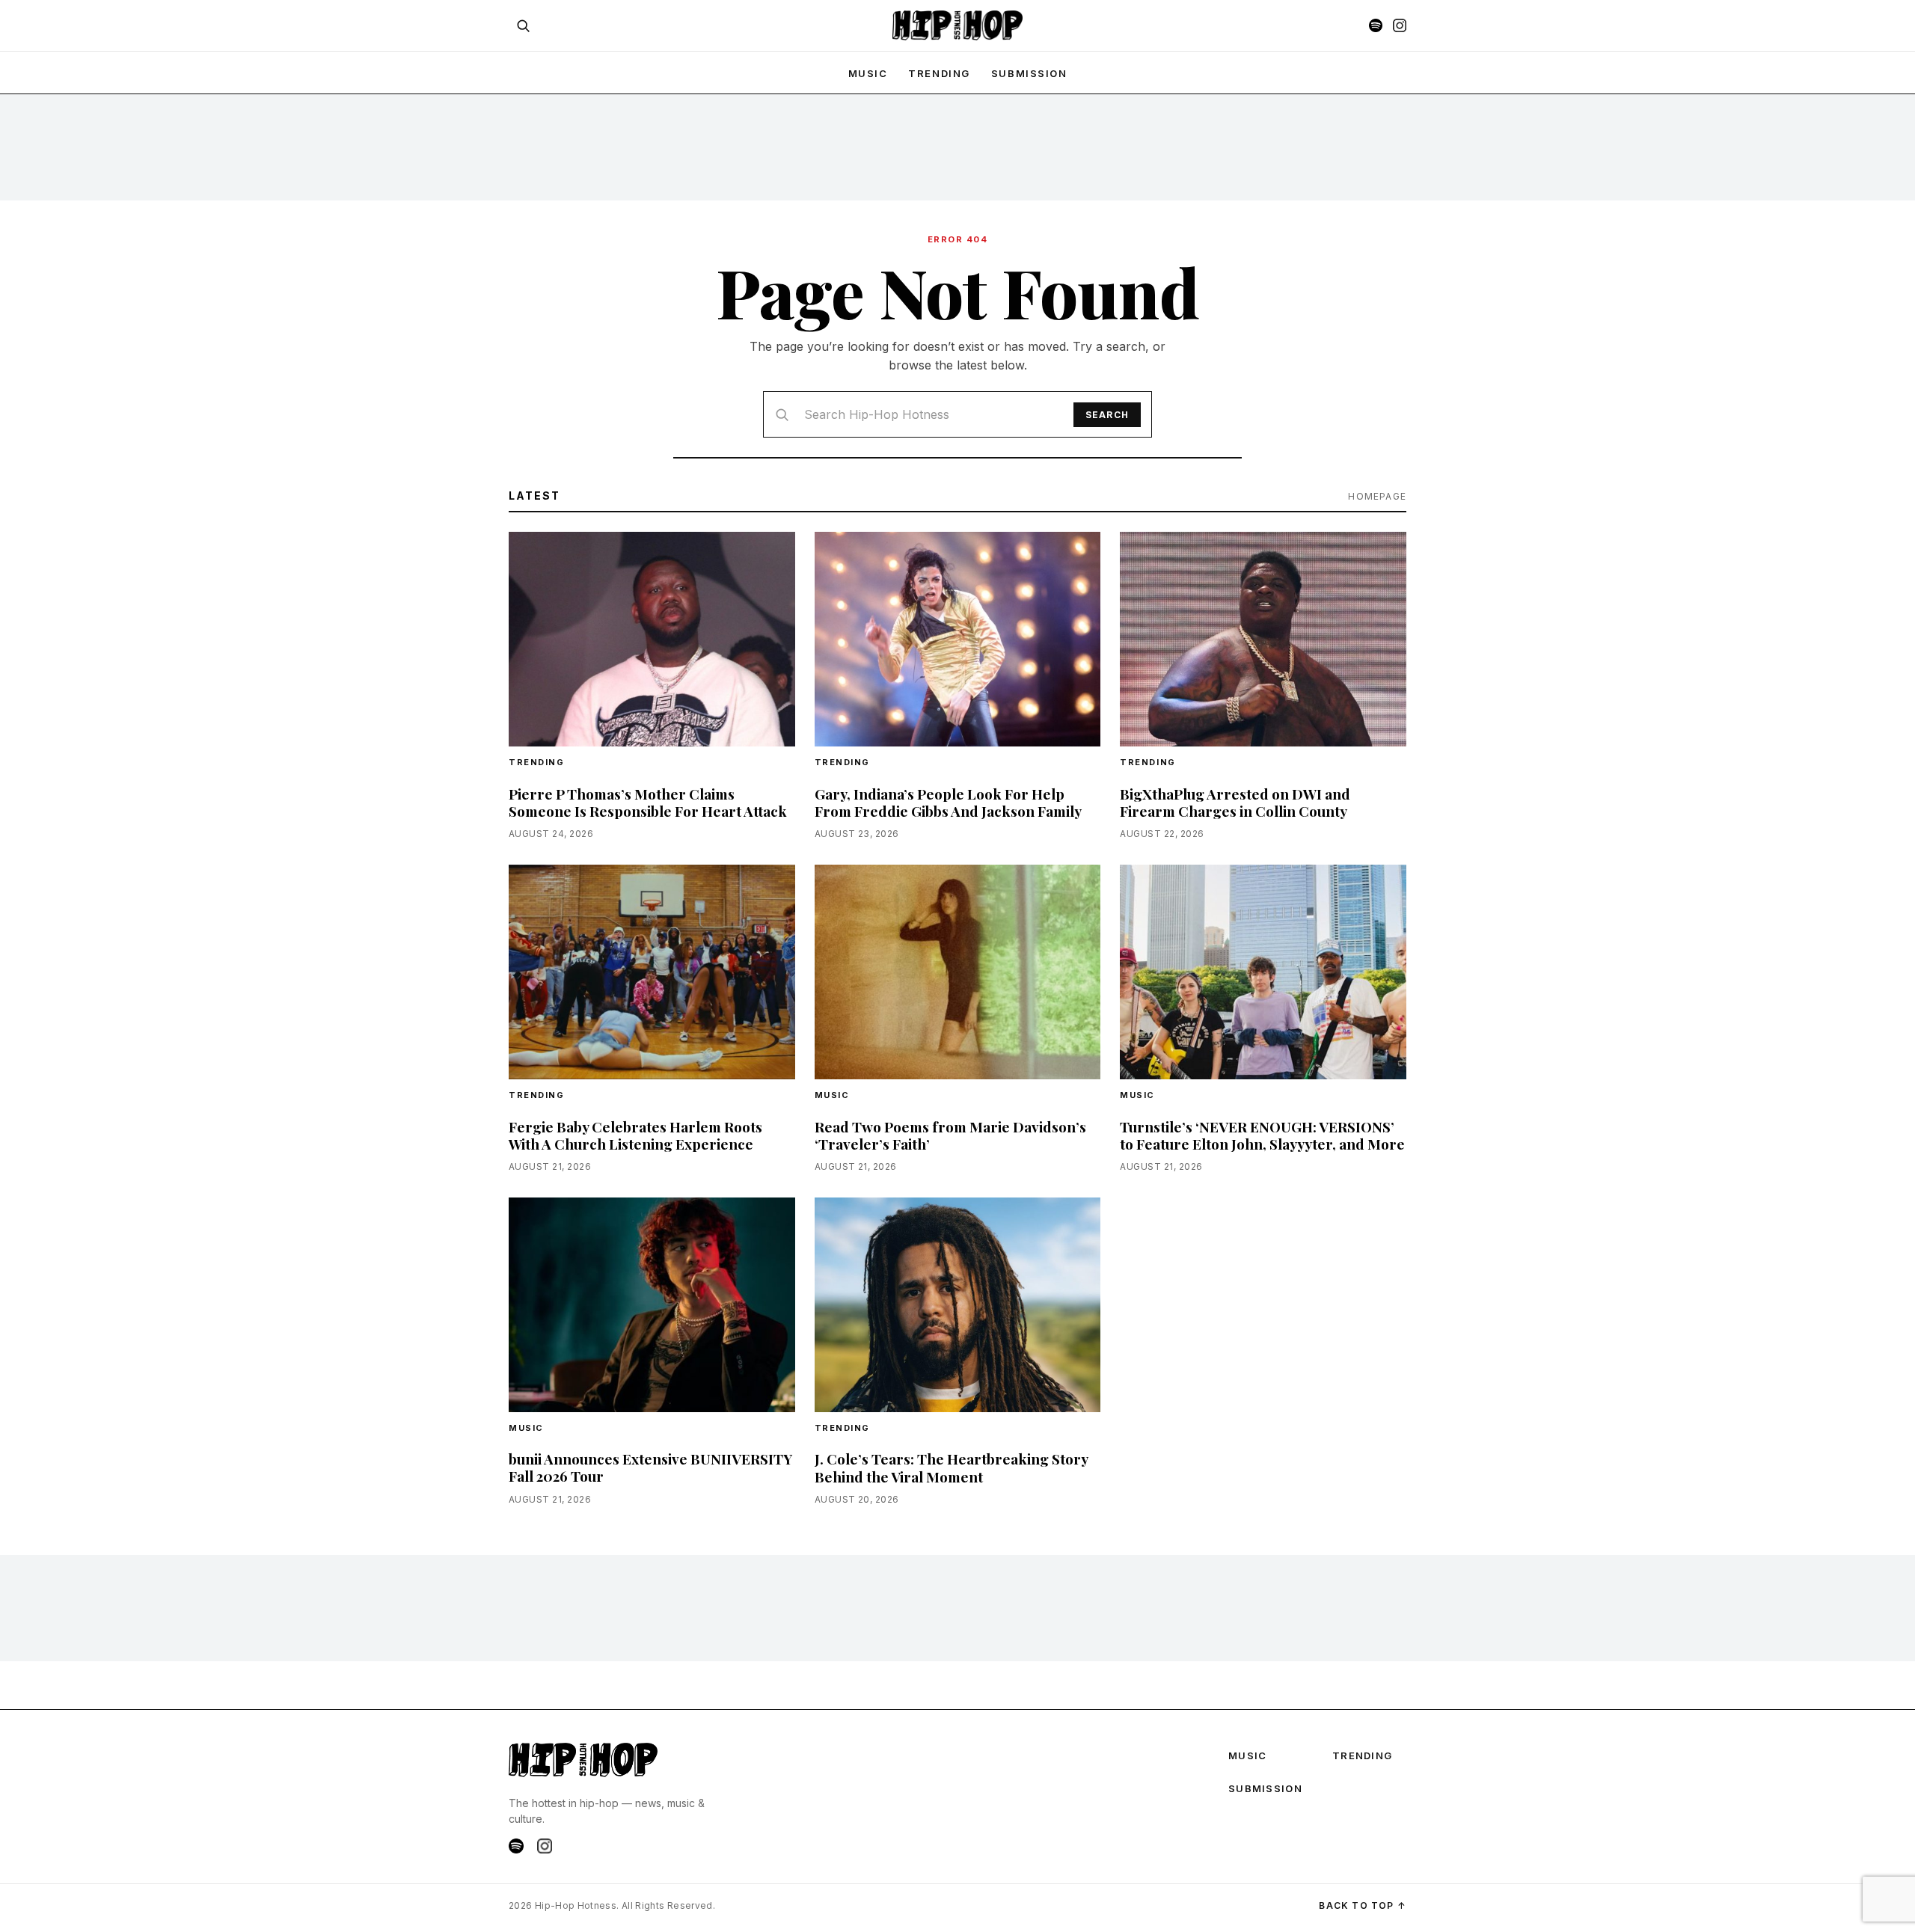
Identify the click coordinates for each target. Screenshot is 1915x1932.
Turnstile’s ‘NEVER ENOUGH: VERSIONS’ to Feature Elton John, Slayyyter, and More (1262, 1135)
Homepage (1377, 496)
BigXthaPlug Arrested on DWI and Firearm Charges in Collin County (1235, 802)
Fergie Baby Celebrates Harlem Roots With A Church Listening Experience (635, 1135)
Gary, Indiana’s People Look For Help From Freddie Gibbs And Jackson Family (948, 802)
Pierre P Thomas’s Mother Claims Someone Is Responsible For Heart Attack (648, 802)
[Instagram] (1400, 25)
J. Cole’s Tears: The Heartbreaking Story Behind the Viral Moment (951, 1467)
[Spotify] (1376, 25)
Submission (1029, 73)
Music (832, 1095)
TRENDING (939, 73)
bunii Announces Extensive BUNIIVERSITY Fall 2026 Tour (650, 1467)
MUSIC (868, 73)
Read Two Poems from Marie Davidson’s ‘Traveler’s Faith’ (950, 1135)
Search (1107, 415)
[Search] (523, 25)
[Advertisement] (957, 147)
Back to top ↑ (1363, 1905)
